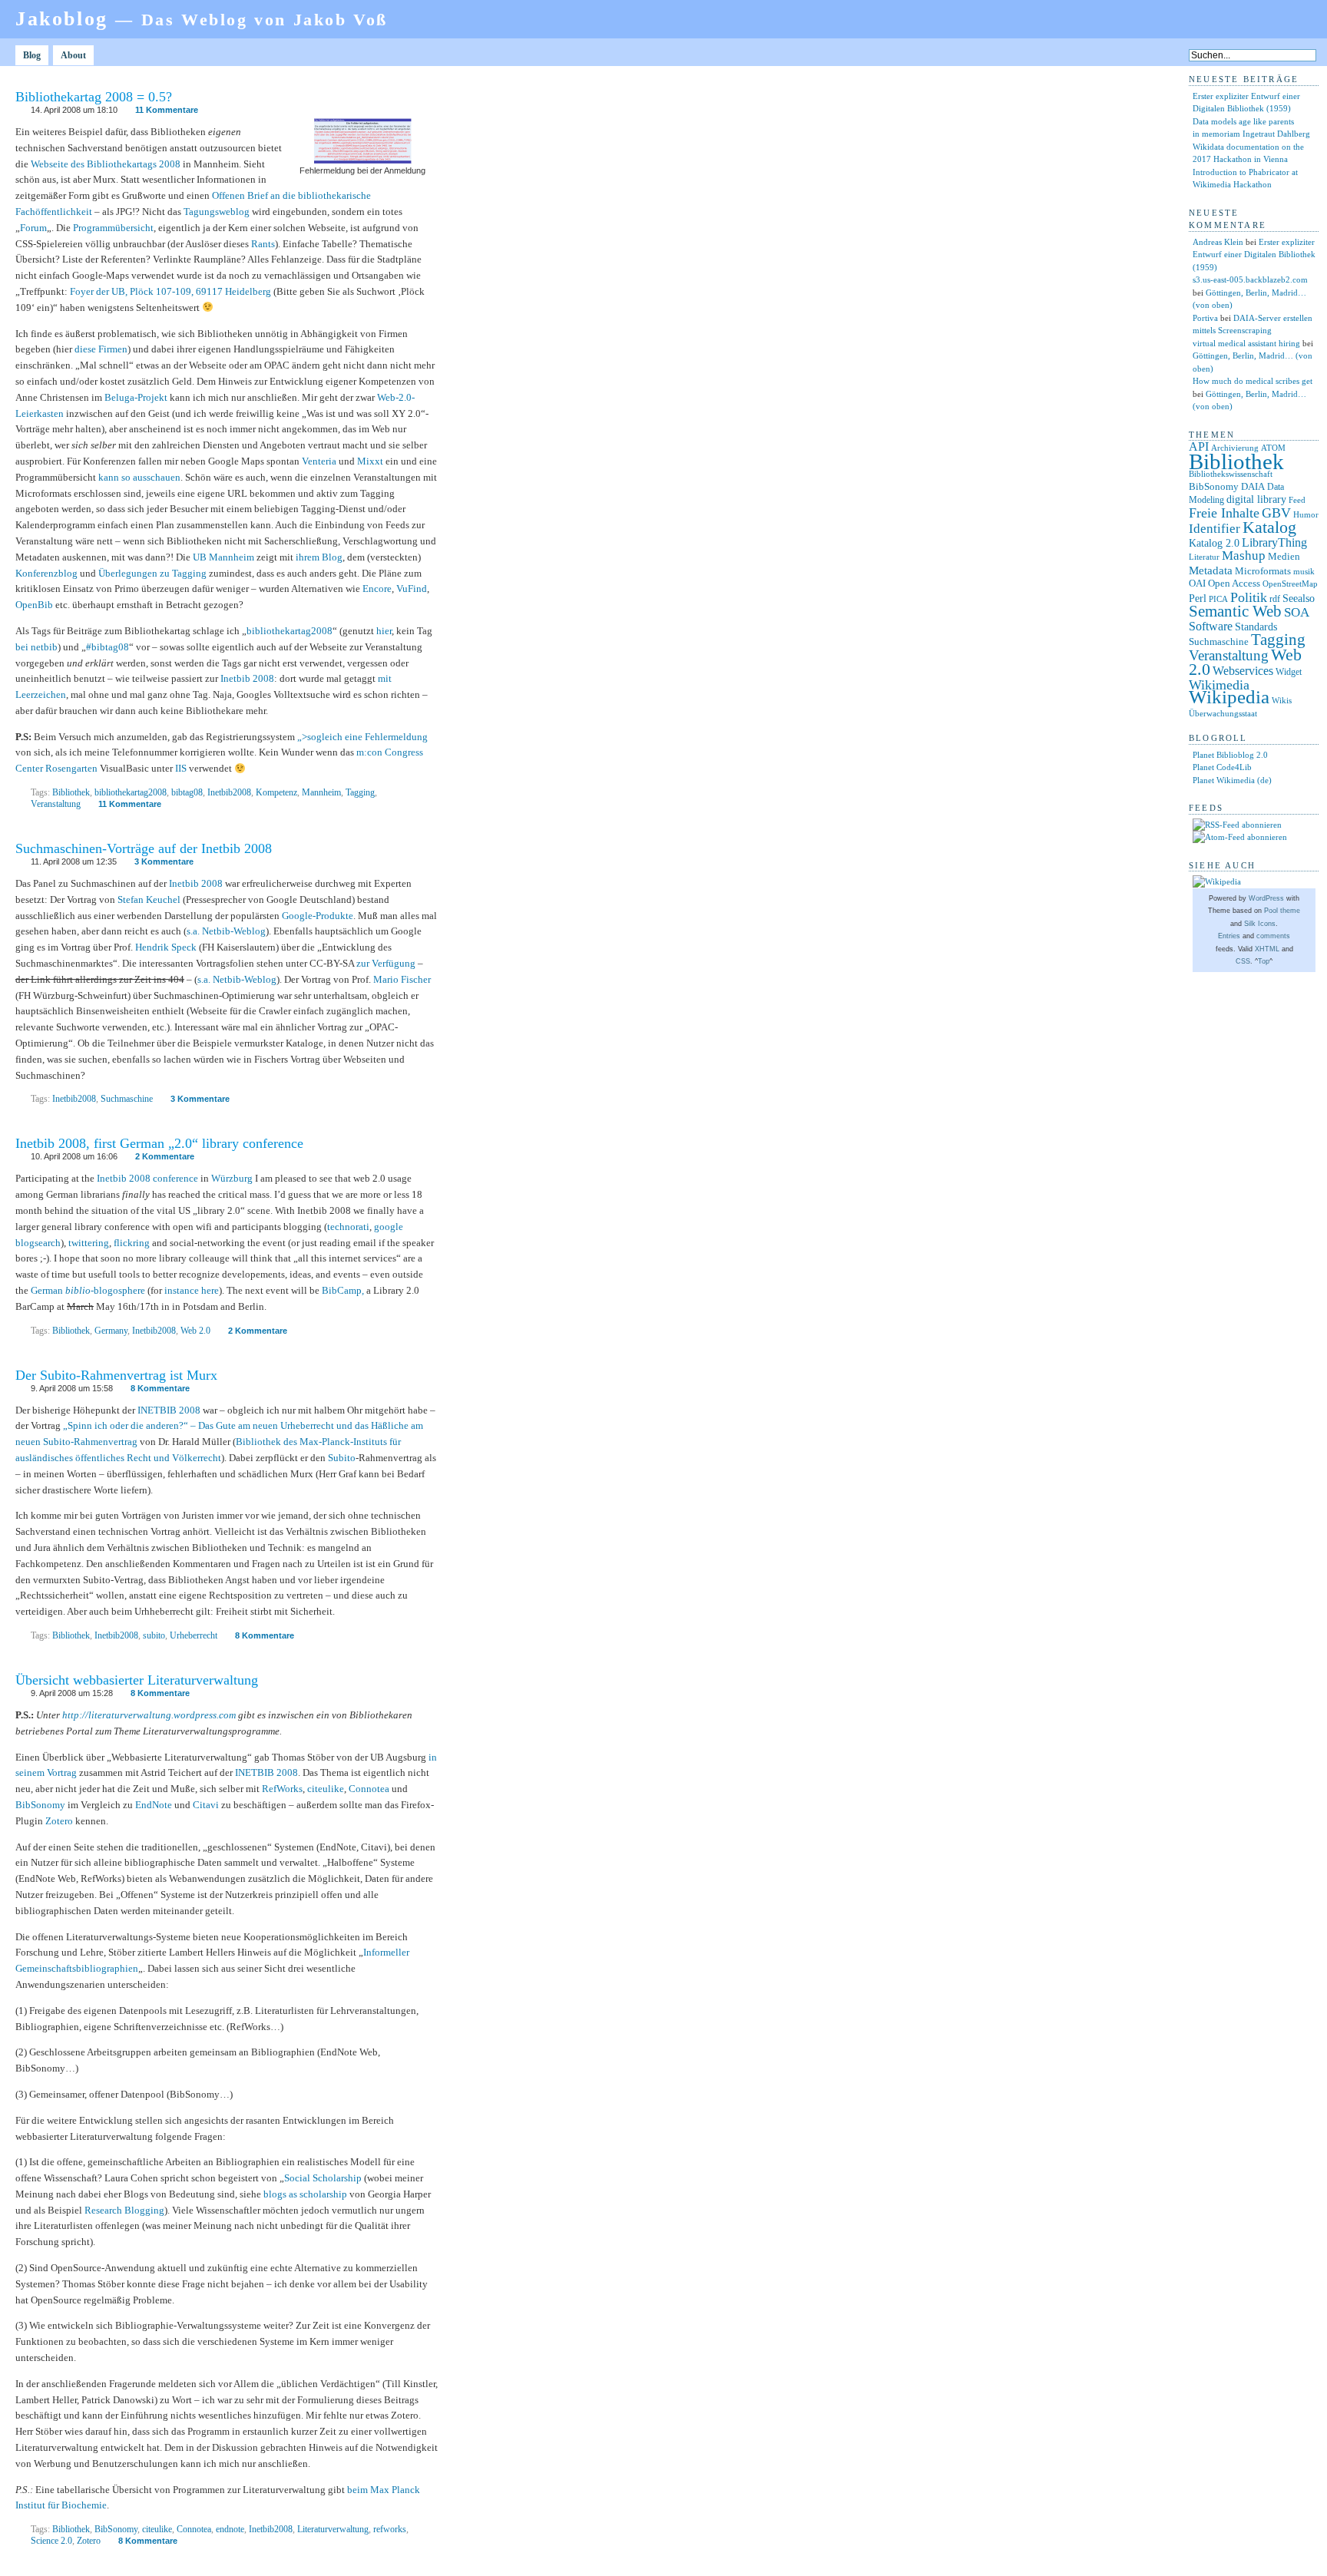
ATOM (1273, 448)
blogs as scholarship (305, 2194)
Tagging (360, 792)
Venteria (319, 461)
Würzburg (232, 1178)
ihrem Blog (319, 557)
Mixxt (370, 461)
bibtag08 (187, 792)
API (1199, 446)
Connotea (369, 1789)
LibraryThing (1274, 542)
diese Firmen (101, 349)
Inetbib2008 (229, 792)
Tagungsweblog (217, 212)
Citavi (206, 1805)
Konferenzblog (46, 573)
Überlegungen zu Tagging (152, 573)
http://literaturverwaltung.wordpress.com (149, 1715)
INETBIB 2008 (169, 1410)
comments (1273, 936)
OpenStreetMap (1290, 584)
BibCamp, (343, 1290)
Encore (377, 589)
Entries (1229, 936)
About (73, 55)
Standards (1256, 627)
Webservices (1243, 671)
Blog (32, 55)
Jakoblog (202, 19)
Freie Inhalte (1224, 513)
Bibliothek (71, 792)
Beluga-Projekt (136, 397)
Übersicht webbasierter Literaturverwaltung (137, 1680)
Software (1211, 626)
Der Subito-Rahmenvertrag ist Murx (116, 1375)
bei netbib (36, 647)
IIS (181, 768)
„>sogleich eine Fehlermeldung (362, 737)
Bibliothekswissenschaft (1231, 474)
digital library (1256, 499)
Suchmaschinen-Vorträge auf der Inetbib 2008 (144, 848)
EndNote (154, 1805)
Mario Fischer (402, 979)
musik (1304, 571)
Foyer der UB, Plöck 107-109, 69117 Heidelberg (169, 291)
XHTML (1267, 949)
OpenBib (34, 605)
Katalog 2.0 (1214, 543)
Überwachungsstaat (1223, 714)
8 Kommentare (160, 1388)
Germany (111, 1331)
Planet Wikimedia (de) (1232, 780)
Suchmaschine (127, 1099)
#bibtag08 (108, 647)
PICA (1218, 599)
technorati (348, 1227)
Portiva (1205, 318)
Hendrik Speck (166, 947)
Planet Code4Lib (1222, 767)
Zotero (59, 1821)
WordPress (1266, 898)
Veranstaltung (56, 804)
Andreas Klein (1218, 242)
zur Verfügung (386, 963)
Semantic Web (1235, 611)
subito (154, 1635)
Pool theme (1282, 911)
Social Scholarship (323, 2178)
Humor (1306, 515)
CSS (1243, 961)
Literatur (1204, 557)
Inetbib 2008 (247, 678)
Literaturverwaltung (333, 2529)
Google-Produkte (318, 916)
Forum (33, 228)
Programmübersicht (113, 228)
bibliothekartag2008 (290, 631)
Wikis (1282, 701)
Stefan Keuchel (149, 899)
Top (1264, 961)
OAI (1197, 583)
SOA (1297, 612)
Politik (1249, 597)
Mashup (1244, 556)
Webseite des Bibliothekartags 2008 (106, 164)
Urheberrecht (194, 1635)
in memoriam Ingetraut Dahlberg (1251, 134)
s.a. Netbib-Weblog (226, 931)
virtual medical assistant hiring (1246, 343)
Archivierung (1235, 448)
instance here (192, 1290)
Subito (342, 1458)
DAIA (1253, 486)
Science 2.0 (51, 2541)
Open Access (1234, 583)
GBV (1276, 513)
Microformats (1263, 571)
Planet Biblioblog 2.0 (1230, 755)
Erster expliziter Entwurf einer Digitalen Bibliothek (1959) (1254, 255)
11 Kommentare (167, 110)
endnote (230, 2529)
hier (384, 631)
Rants (263, 244)
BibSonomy (40, 1805)
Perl (1198, 599)
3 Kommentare (164, 861)
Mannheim (321, 792)
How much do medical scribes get (1253, 381)
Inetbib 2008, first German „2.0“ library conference (159, 1143)
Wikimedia (1219, 685)
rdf (1275, 599)
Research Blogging (124, 2210)
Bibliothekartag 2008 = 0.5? (94, 97)
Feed (1297, 500)
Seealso (1299, 598)
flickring (132, 1243)
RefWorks (282, 1789)
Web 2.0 (195, 1331)
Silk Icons (1260, 924)
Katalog (1269, 527)
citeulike (326, 1789)
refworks (390, 2529)
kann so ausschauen (139, 477)
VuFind (412, 589)
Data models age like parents (1243, 121)
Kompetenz (276, 792)
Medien (1284, 556)
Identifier (1214, 529)
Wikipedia (1229, 697)
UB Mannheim (223, 557)
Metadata (1211, 570)
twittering (89, 1243)
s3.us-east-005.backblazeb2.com (1250, 279)
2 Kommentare (165, 1156)
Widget (1289, 672)
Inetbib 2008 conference (147, 1178)
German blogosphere (88, 1290)
